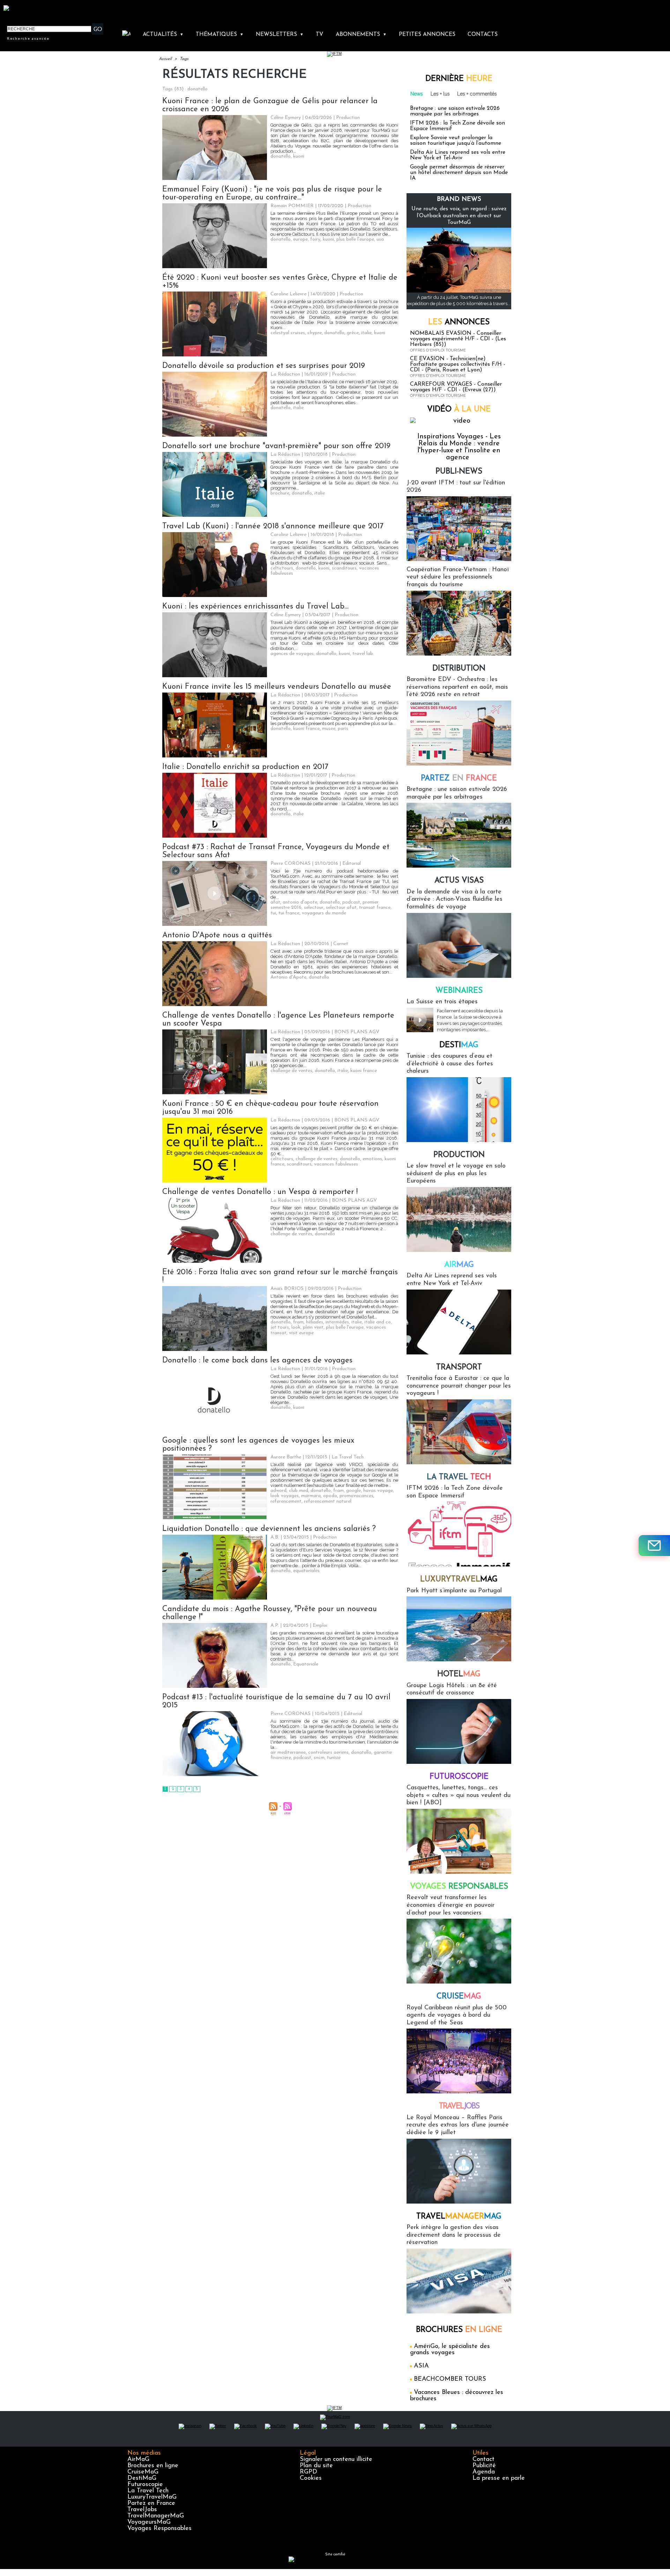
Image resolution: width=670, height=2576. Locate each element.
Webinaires (459, 991)
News (417, 94)
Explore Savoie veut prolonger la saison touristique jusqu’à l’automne (456, 141)
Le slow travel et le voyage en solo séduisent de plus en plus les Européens (456, 1174)
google (353, 1491)
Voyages (459, 1887)
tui (273, 913)
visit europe (301, 1333)
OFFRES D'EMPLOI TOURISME (438, 350)
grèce (353, 333)
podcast (351, 902)
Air (459, 1265)
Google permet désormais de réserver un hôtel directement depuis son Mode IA (459, 173)
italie (366, 333)
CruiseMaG (143, 2472)
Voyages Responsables (159, 2529)
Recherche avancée (28, 38)
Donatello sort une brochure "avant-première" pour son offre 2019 (276, 446)
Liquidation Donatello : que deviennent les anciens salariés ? (269, 1529)
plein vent (313, 1327)
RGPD (308, 2472)
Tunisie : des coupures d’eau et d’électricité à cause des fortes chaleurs (450, 1064)
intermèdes (337, 1322)
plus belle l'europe (355, 239)
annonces (459, 322)
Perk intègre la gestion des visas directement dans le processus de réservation (454, 2235)
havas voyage (378, 1491)
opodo (330, 1496)
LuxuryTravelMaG (152, 2497)
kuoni (299, 156)
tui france (289, 913)
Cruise (459, 1997)
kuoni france (306, 729)
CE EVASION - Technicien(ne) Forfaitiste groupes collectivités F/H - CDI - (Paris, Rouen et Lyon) (458, 364)
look (296, 1327)
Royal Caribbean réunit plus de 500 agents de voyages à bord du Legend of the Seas (457, 2015)
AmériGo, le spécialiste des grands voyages (450, 2350)
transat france (375, 908)
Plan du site (316, 2466)
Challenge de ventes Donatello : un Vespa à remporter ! (260, 1192)
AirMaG (138, 2460)
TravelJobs (142, 2510)
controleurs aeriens (328, 1752)
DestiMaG (142, 2478)
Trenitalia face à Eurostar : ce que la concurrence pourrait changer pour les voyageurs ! (459, 1386)
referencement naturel (328, 1501)
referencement (286, 1501)
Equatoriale (306, 1664)
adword (278, 1491)
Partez (459, 779)
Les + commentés (477, 94)
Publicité (484, 2466)
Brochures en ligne (153, 2466)
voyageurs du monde (324, 913)
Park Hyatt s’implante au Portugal (454, 1591)
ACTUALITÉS (163, 35)
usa (380, 239)
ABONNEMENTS (361, 35)
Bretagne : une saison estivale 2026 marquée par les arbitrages (455, 111)
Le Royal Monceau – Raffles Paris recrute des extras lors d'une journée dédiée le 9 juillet (458, 2125)
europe (300, 239)
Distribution (459, 669)
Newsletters (280, 35)
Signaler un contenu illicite (336, 2460)
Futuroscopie (459, 1777)
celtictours (282, 568)
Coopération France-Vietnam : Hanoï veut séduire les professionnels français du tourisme (458, 577)
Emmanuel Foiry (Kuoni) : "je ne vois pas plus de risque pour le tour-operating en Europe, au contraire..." (272, 194)
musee (329, 729)
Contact (483, 2460)
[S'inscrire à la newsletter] (654, 1546)
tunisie (334, 1758)
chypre (315, 333)
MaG (459, 1580)
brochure (280, 493)
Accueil (165, 59)
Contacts (483, 35)
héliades (315, 1322)
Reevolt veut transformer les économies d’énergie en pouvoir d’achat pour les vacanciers (451, 1905)
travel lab (363, 654)
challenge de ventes (291, 1071)
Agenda (484, 2472)
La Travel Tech (148, 2491)
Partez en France (151, 2503)
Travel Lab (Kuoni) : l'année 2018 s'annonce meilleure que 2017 (273, 526)
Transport (459, 1368)
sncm (319, 1758)
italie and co (378, 1322)
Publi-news (459, 472)
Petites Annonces (427, 35)
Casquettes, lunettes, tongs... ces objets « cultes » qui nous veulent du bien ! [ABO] (459, 1795)
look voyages (285, 1496)
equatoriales (306, 1571)
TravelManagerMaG (156, 2516)
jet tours (280, 1327)
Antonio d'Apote (288, 977)
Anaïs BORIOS (287, 1289)
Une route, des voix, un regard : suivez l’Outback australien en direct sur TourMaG (459, 216)
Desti (459, 1045)
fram (298, 1322)
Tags (184, 59)
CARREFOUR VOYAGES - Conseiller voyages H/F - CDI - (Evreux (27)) (456, 387)
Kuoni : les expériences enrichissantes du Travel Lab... (255, 607)
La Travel (459, 1477)
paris (343, 729)
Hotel (459, 1674)
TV (319, 35)
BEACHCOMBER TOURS (450, 2379)
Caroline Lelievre (288, 294)
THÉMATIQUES (220, 35)
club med (299, 1491)
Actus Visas (459, 881)
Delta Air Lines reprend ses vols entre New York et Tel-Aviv (458, 155)
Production (459, 1155)
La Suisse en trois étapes (442, 1002)
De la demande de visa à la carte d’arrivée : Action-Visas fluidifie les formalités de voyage (455, 900)
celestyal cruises (288, 333)
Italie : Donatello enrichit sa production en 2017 (245, 767)
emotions (372, 1159)
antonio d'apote (300, 902)
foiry (315, 239)
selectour (314, 908)
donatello (281, 156)
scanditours (344, 568)
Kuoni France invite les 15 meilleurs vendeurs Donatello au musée (277, 687)
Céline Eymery (286, 118)
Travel (459, 2106)
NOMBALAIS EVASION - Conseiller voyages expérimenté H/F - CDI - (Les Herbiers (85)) (458, 339)
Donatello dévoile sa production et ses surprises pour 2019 (264, 366)
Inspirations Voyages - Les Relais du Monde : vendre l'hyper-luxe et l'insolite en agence (459, 447)
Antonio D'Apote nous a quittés (217, 935)
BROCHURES (459, 2330)
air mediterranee (288, 1752)
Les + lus (440, 94)
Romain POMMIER (292, 206)
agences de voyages (292, 654)
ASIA (421, 2366)
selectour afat (341, 908)
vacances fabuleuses (336, 1164)
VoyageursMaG (149, 2522)
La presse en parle (499, 2478)
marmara (311, 1496)
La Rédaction (285, 374)
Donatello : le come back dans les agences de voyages (257, 1361)
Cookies (311, 2478)
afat (275, 902)
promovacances (356, 1496)
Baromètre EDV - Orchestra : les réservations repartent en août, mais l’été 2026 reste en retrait (457, 687)
